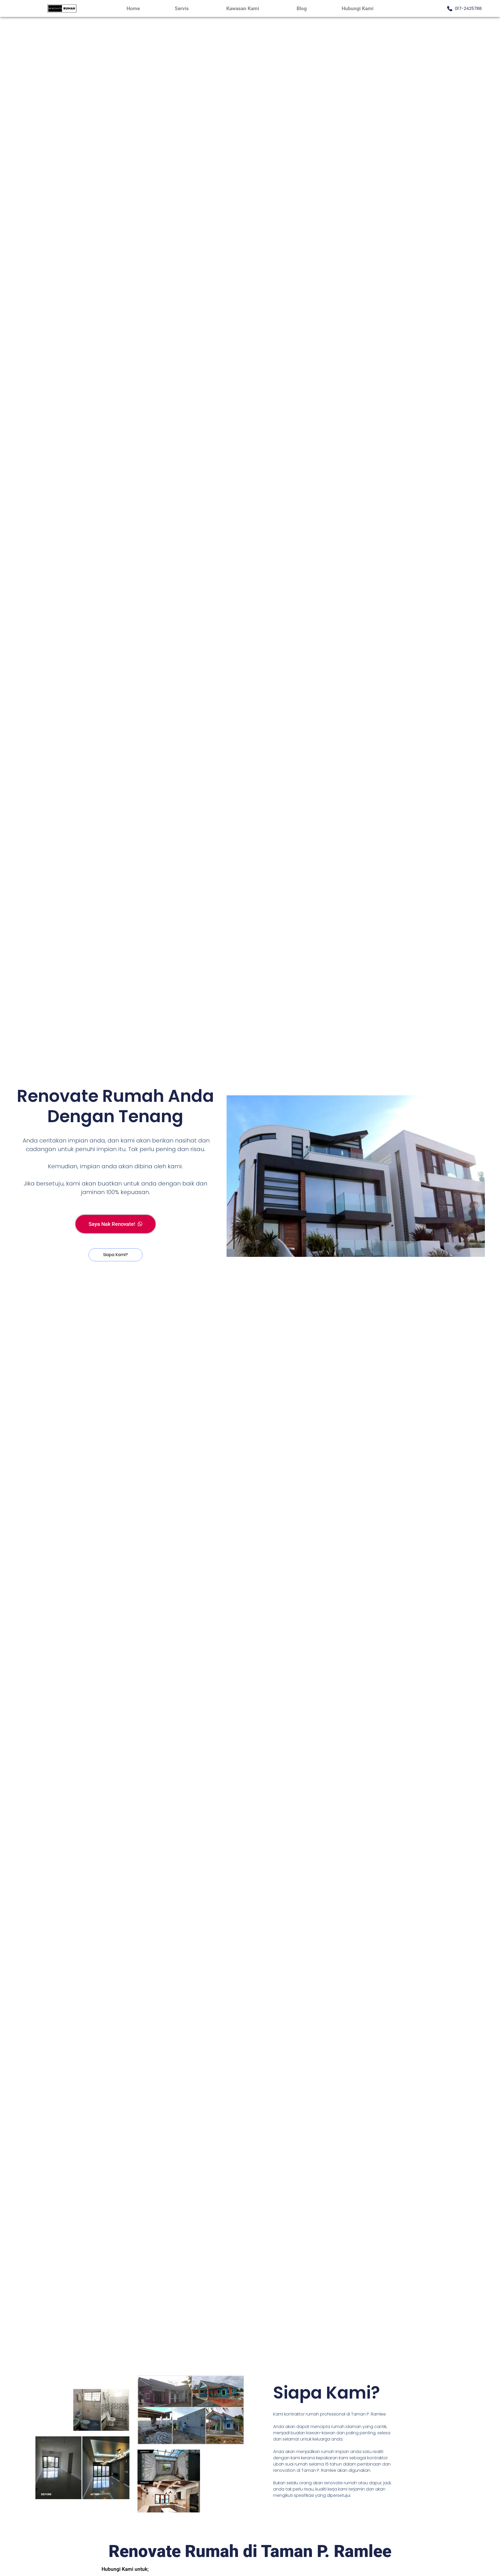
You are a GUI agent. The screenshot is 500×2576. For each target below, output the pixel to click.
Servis (182, 8)
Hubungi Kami (358, 8)
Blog (302, 8)
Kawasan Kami (243, 8)
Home (133, 8)
